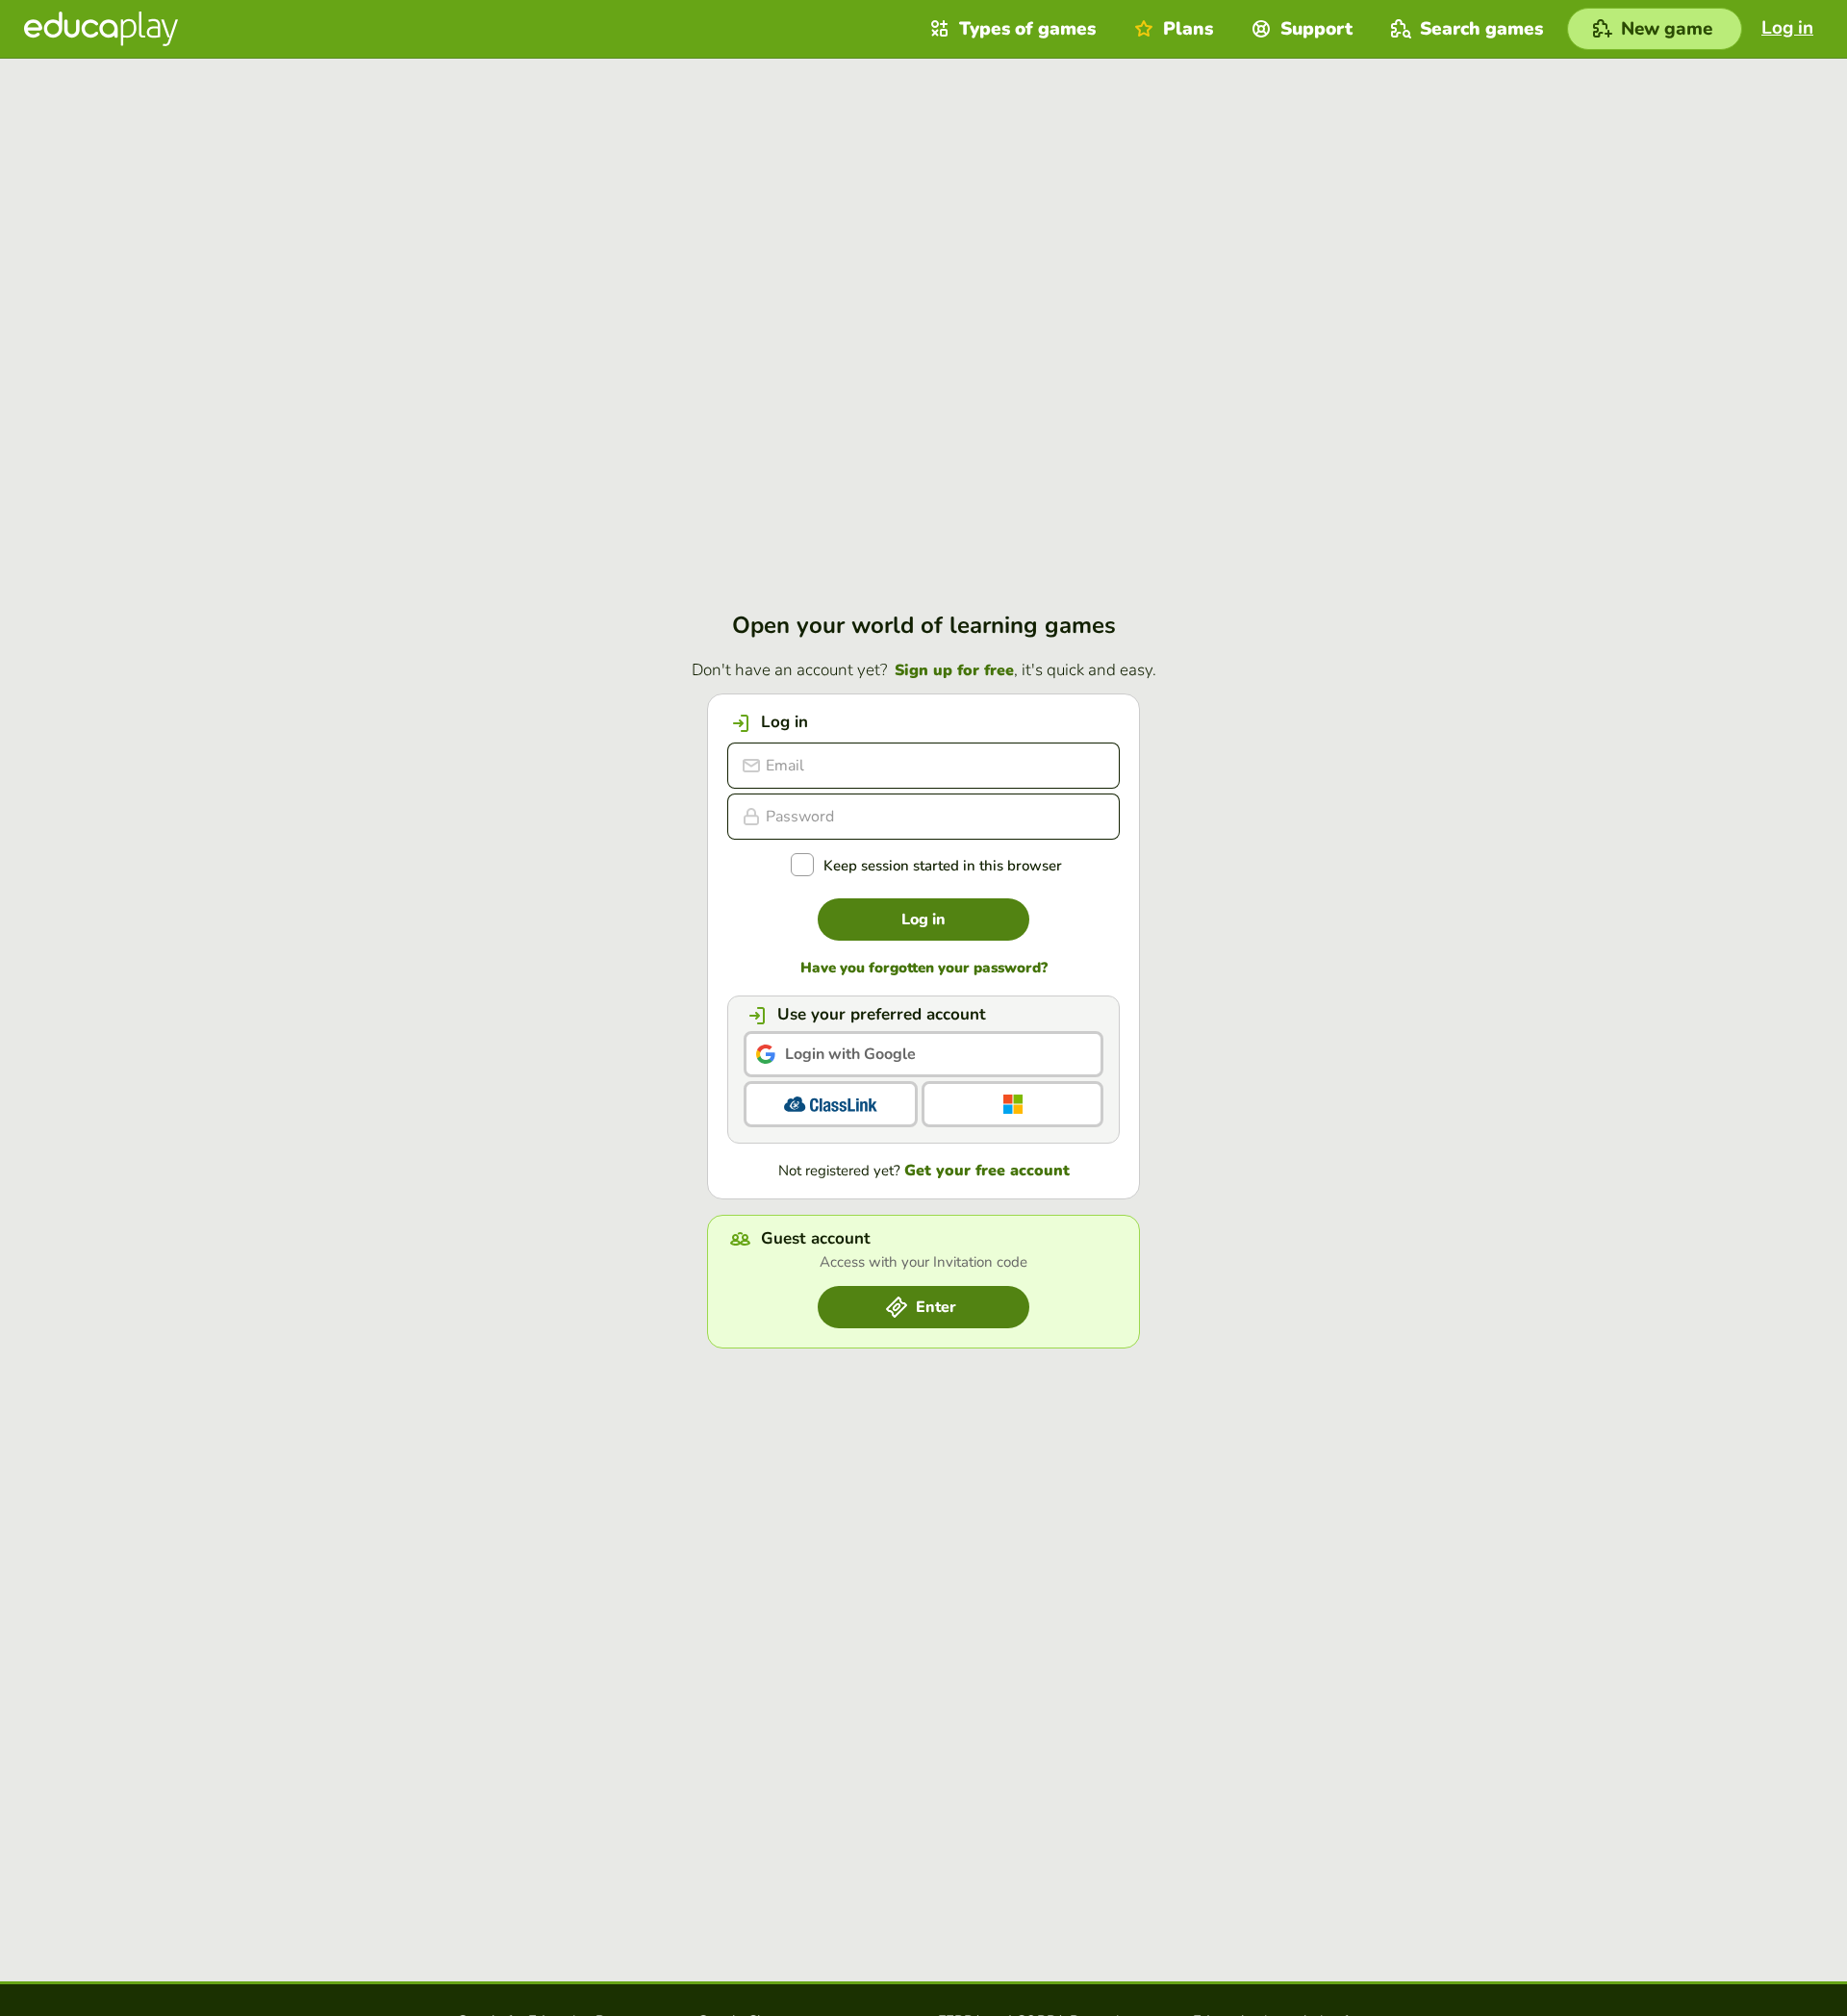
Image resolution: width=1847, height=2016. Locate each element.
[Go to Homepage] (101, 29)
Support (1316, 29)
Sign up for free (954, 670)
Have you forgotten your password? (924, 968)
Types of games (1027, 29)
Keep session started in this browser (943, 866)
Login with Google (850, 1054)
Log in (923, 920)
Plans (1188, 29)
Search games (1481, 29)
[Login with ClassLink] (831, 1104)
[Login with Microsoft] (1012, 1104)
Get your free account (987, 1171)
